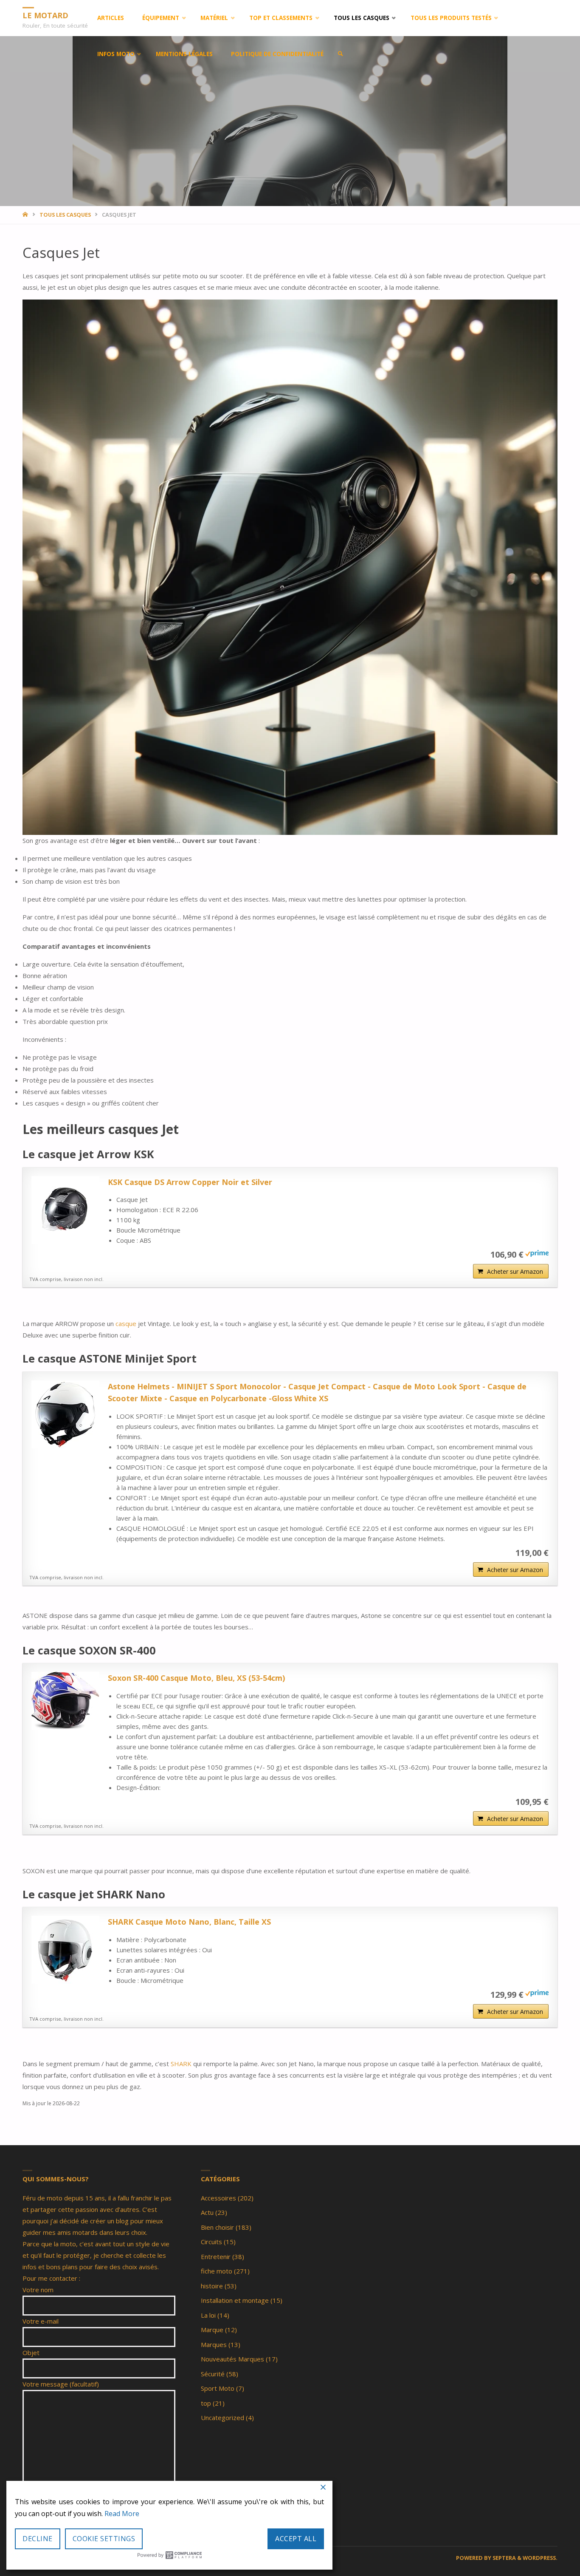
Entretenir (216, 2256)
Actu (207, 2212)
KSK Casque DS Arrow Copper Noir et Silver (190, 1182)
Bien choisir (217, 2227)
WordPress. (540, 2558)
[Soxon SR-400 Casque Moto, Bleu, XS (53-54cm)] (65, 1701)
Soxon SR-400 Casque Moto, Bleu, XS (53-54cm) (196, 1678)
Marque (212, 2330)
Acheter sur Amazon (515, 1271)
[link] (341, 54)
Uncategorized (222, 2418)
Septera (504, 2558)
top (206, 2403)
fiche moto (217, 2271)
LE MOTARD (45, 15)
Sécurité (213, 2374)
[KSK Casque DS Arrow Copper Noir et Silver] (65, 1210)
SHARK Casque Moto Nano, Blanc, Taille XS (189, 1922)
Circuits (211, 2242)
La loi (208, 2315)
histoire (212, 2286)
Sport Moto (218, 2388)
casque (127, 1323)
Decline (38, 2539)
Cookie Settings (104, 2539)
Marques (214, 2344)
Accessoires (218, 2198)
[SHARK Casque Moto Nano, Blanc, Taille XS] (65, 1950)
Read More (122, 2514)
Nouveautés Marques (232, 2359)
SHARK (182, 2064)
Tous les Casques (65, 215)
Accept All (296, 2539)
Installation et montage (235, 2300)
